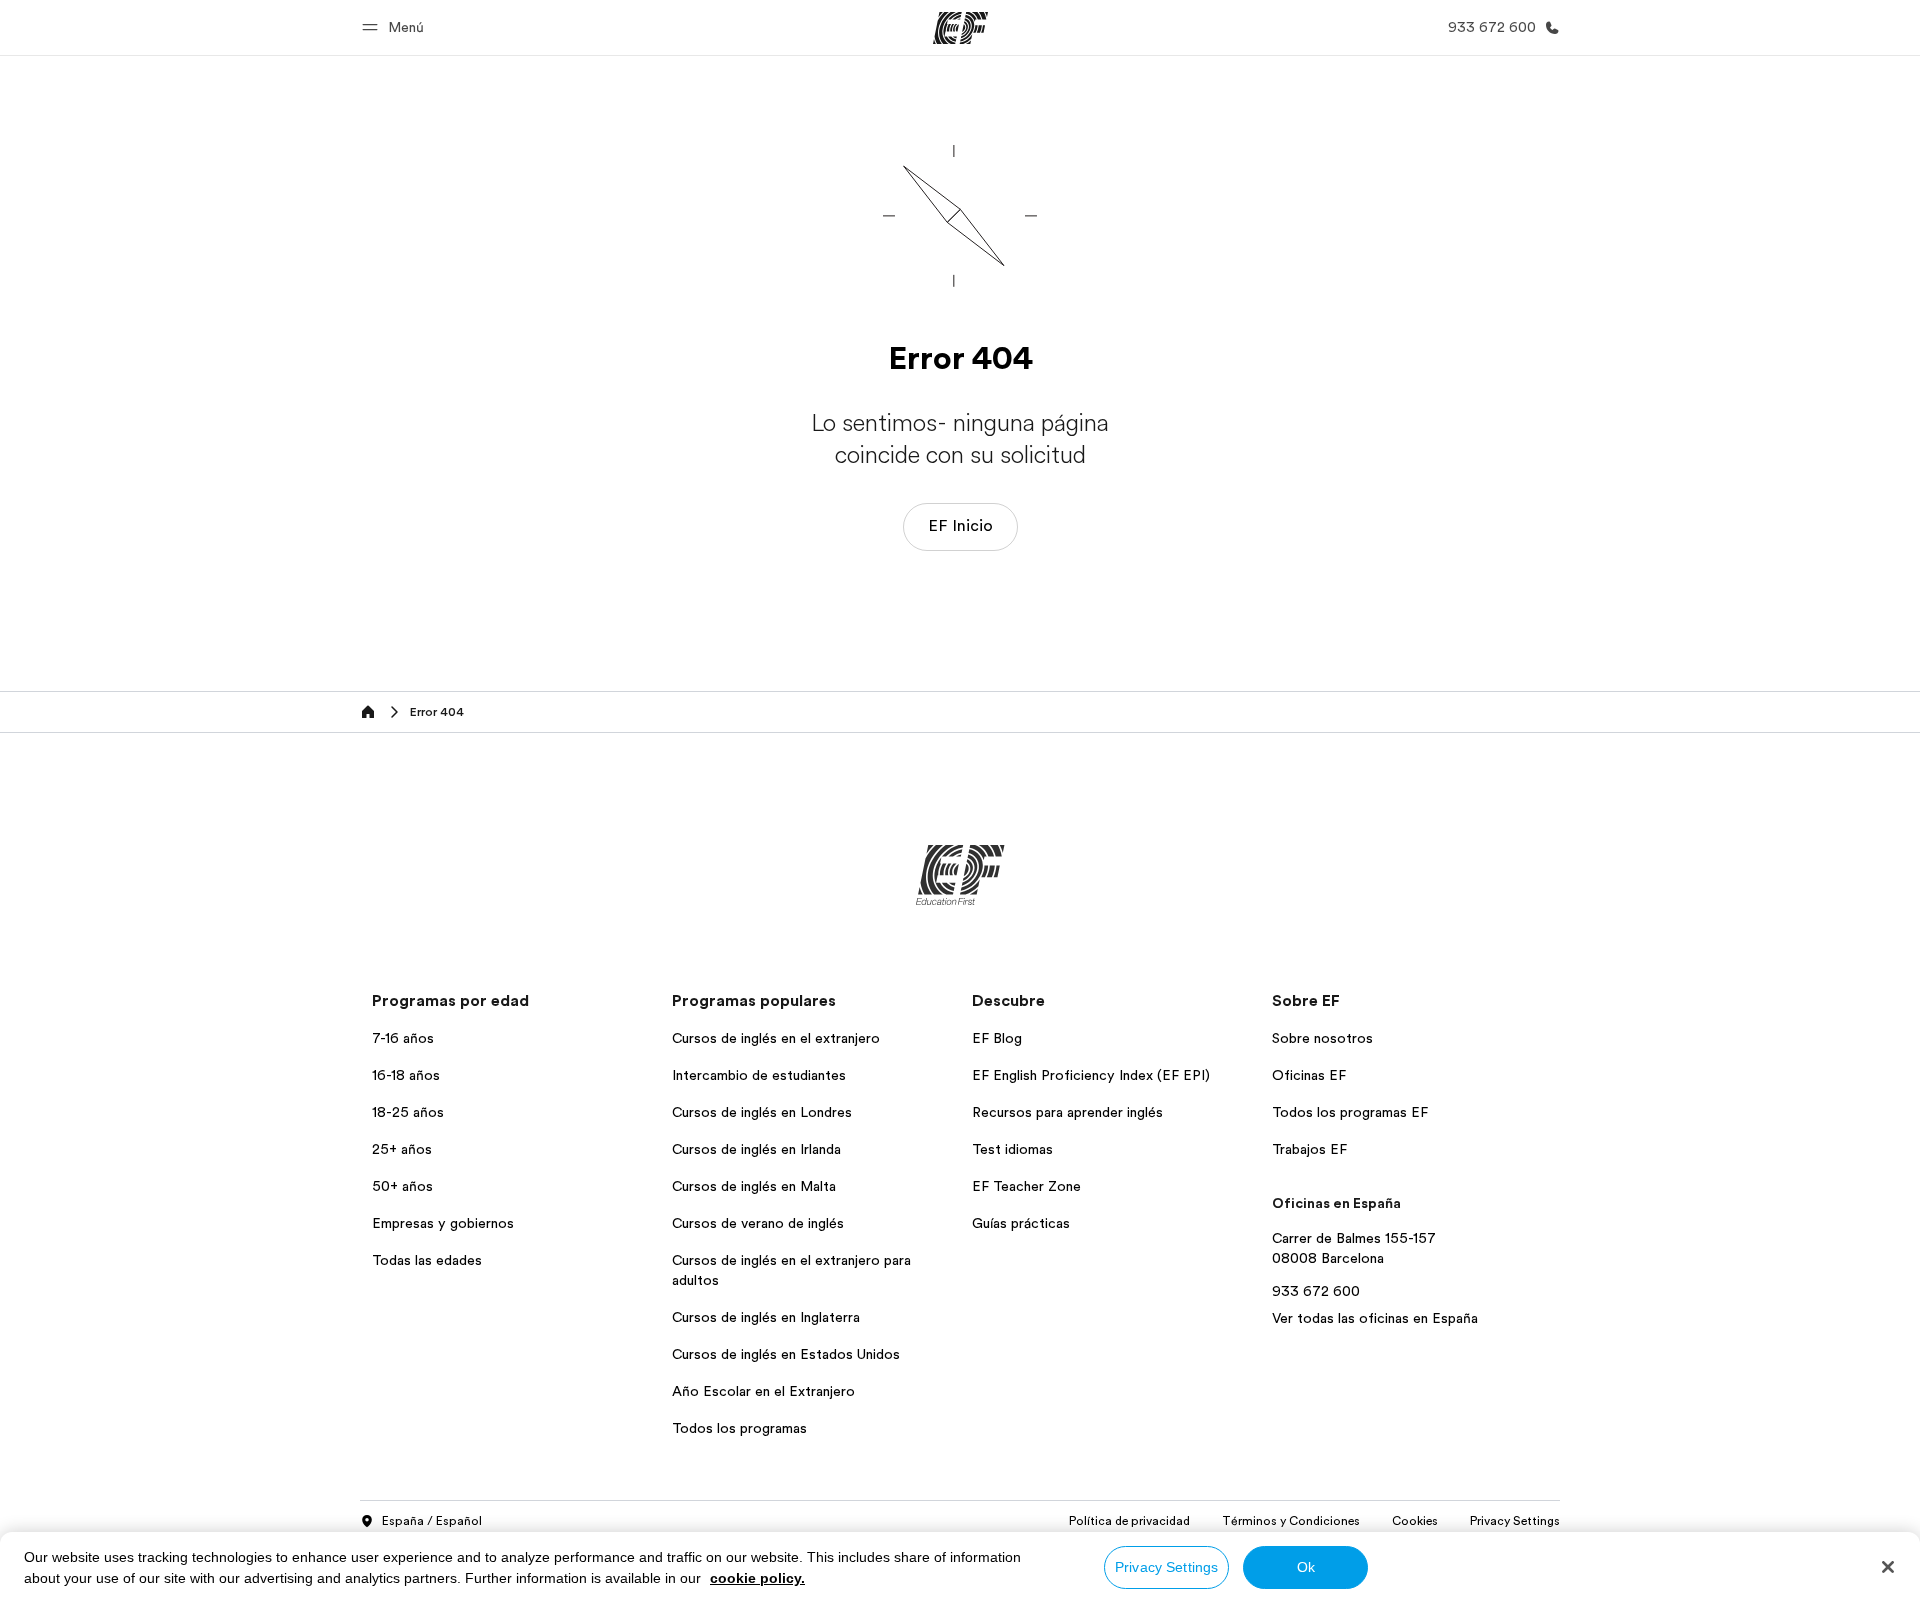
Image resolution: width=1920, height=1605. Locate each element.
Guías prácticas (1021, 1223)
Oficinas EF (1309, 1075)
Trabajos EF (1309, 1149)
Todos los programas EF (1350, 1112)
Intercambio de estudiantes (759, 1075)
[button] (396, 27)
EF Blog (997, 1038)
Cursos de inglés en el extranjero (776, 1038)
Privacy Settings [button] (1515, 1521)
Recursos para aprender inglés (1067, 1112)
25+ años (402, 1149)
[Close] (1888, 1567)
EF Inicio (960, 526)
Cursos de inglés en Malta (754, 1186)
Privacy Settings (1166, 1567)
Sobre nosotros (1322, 1038)
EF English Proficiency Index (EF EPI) (1091, 1075)
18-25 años (408, 1112)
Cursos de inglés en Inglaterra (766, 1317)
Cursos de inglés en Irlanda (756, 1149)
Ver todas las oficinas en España (1375, 1318)
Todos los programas (739, 1428)
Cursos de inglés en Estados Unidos (786, 1354)
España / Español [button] (432, 1521)
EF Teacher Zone (1026, 1186)
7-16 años (403, 1038)
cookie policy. (757, 1578)
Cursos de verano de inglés (758, 1223)
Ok (1306, 1567)
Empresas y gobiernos (443, 1223)
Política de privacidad (1129, 1521)
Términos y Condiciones (1291, 1521)
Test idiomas (1012, 1149)
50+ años (402, 1186)
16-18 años (406, 1075)
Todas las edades (427, 1260)
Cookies (1415, 1521)
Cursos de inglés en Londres (762, 1112)
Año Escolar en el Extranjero (763, 1391)
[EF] (960, 28)
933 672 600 (1316, 1291)
